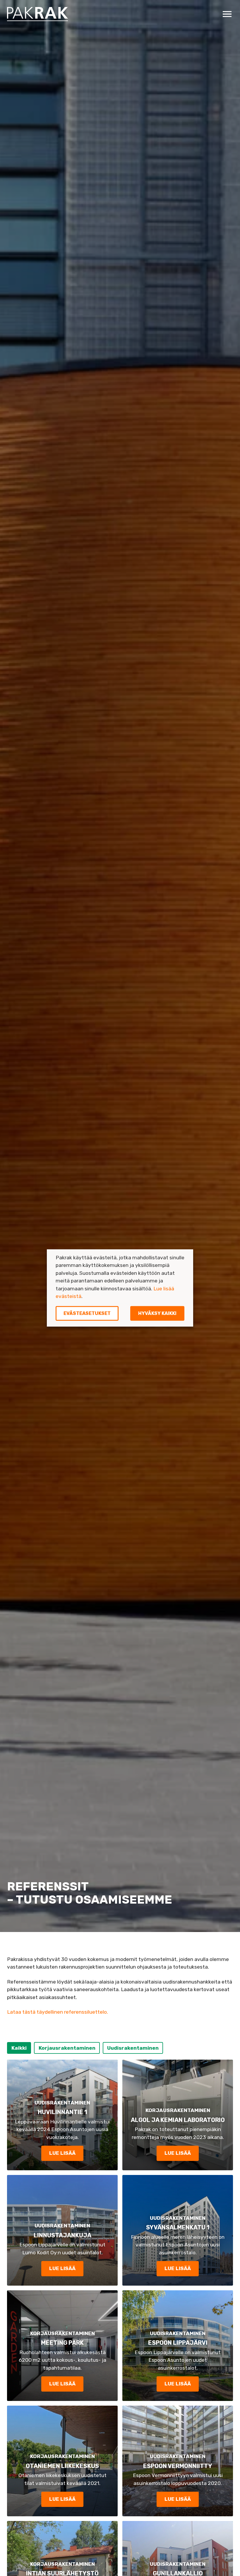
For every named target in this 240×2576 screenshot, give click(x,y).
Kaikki (19, 2048)
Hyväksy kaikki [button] (157, 1313)
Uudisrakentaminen (133, 2048)
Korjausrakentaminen (67, 2048)
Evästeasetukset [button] (87, 1313)
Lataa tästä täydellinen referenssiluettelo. (58, 2012)
